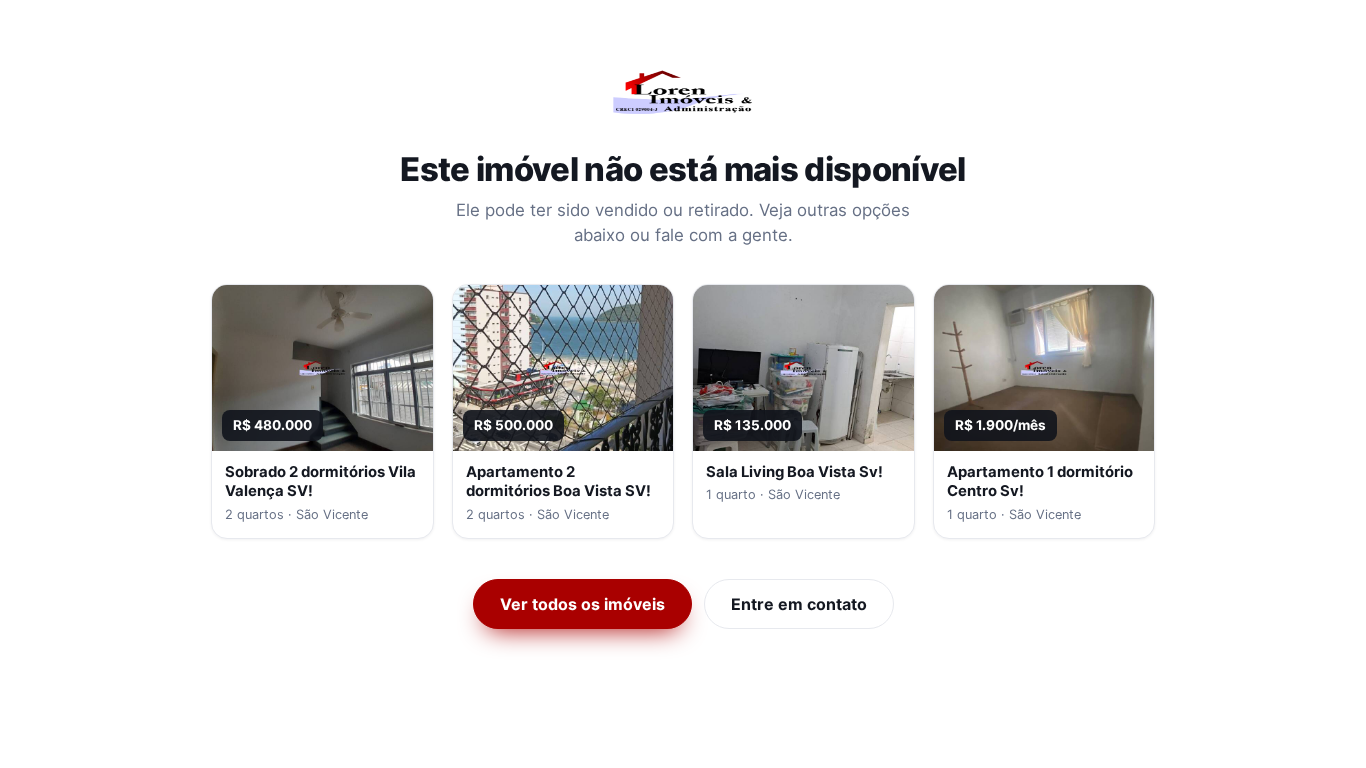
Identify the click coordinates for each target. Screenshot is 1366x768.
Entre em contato (799, 604)
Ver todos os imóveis (582, 604)
